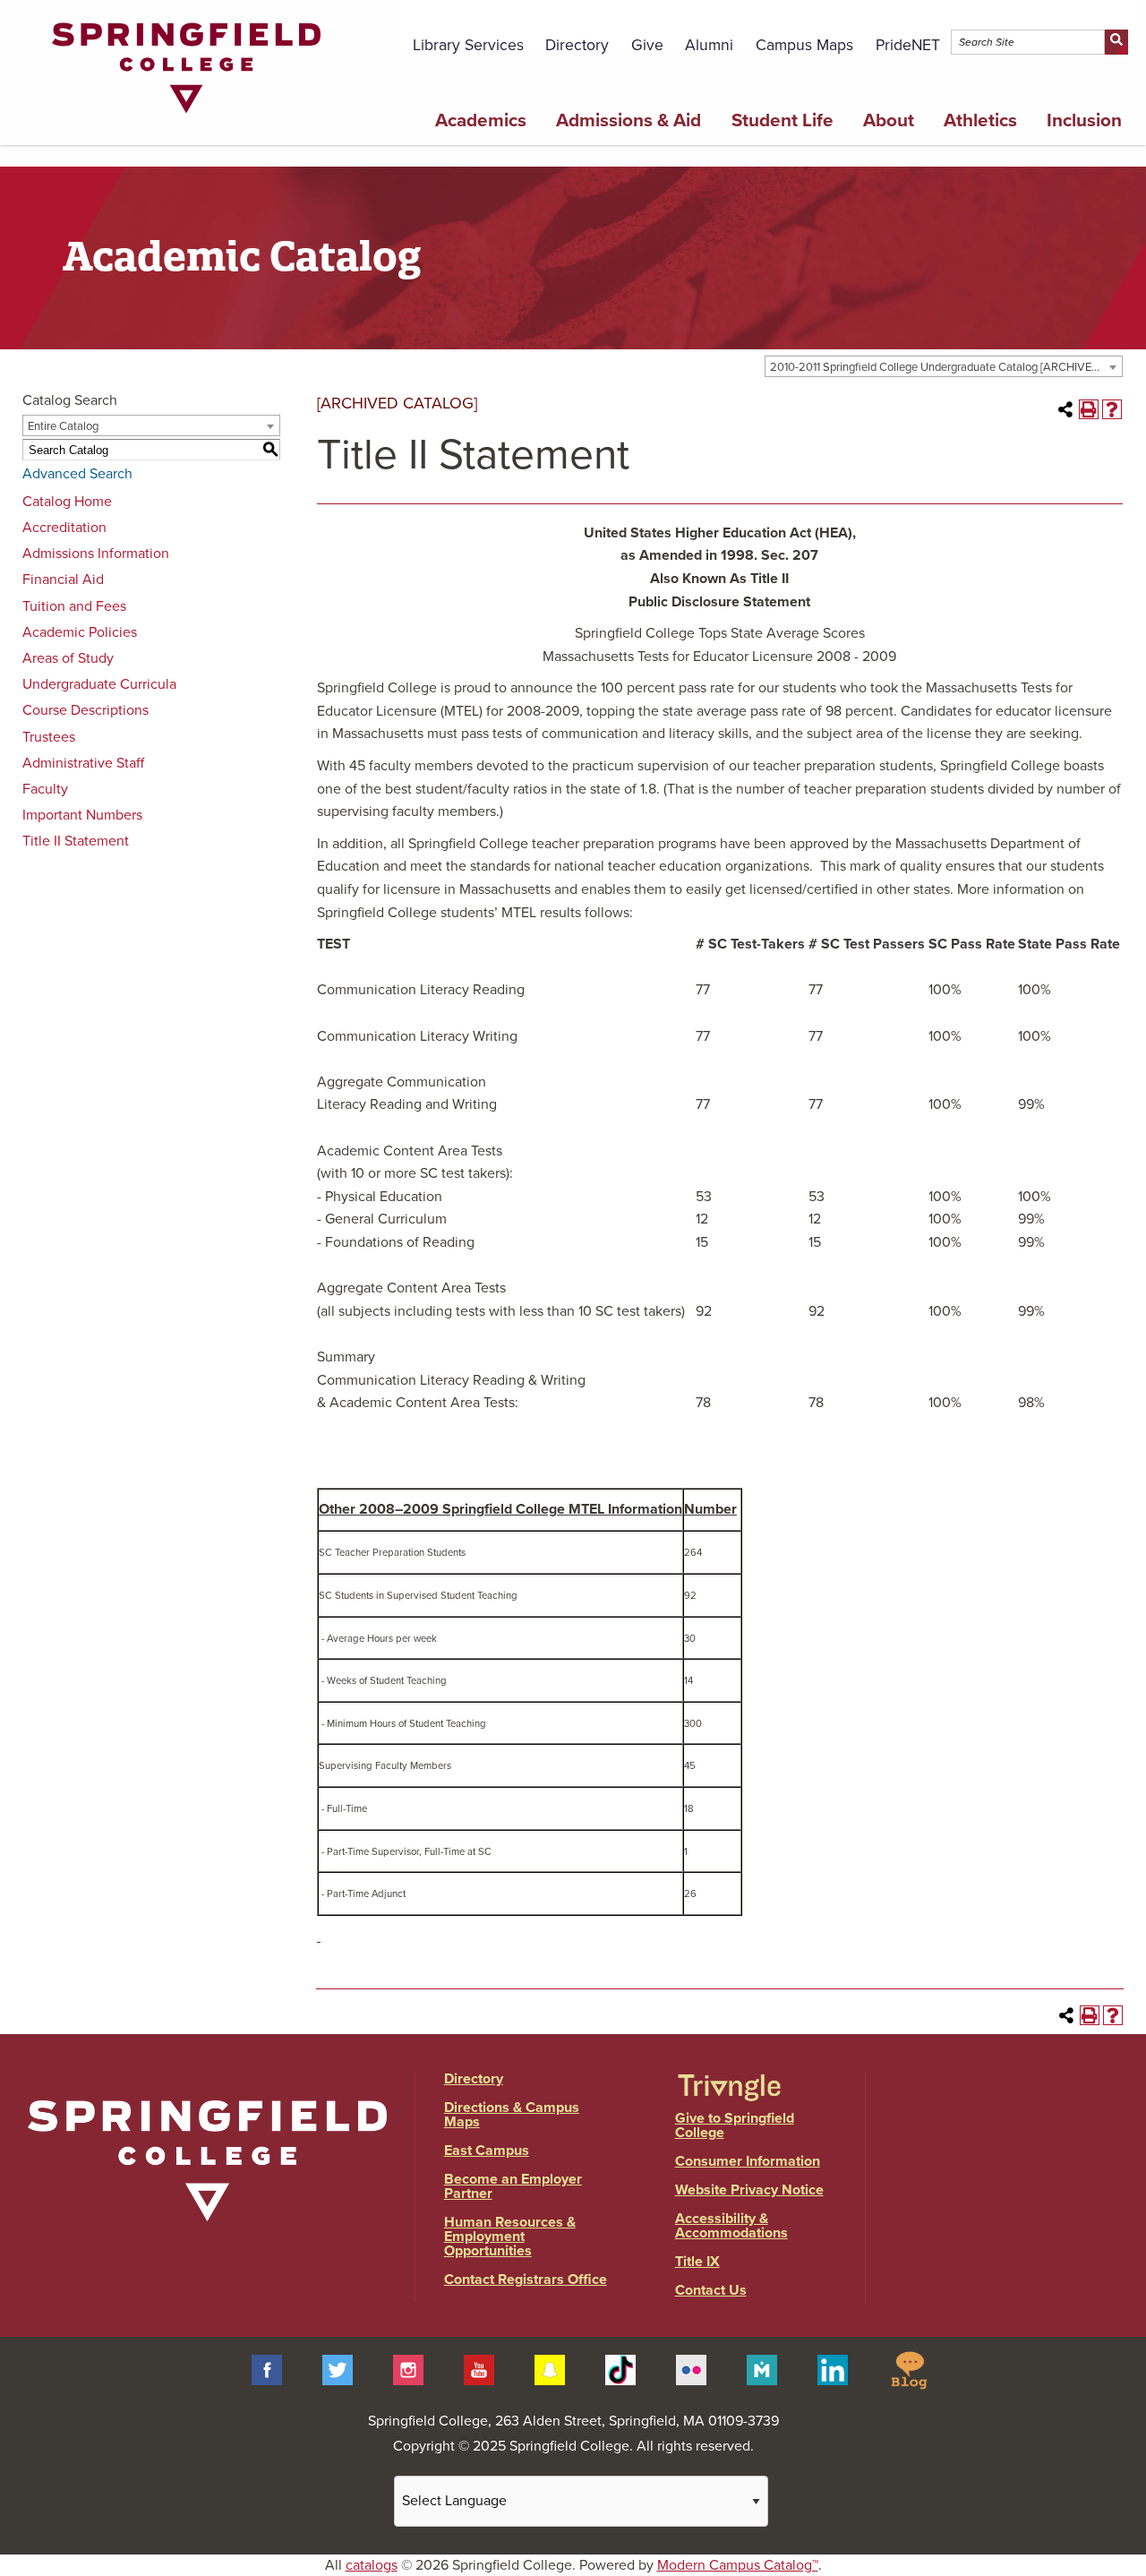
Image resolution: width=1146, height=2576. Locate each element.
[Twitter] (338, 2369)
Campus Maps (804, 45)
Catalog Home (67, 502)
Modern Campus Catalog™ (738, 2565)
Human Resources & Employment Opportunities (510, 2237)
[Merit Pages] (762, 2369)
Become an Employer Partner (513, 2186)
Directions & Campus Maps (512, 2115)
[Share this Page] (1065, 409)
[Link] (186, 117)
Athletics (980, 120)
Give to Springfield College (735, 2125)
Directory (577, 45)
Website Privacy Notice (749, 2190)
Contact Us (711, 2290)
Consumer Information (748, 2161)
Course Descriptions (86, 710)
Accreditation (64, 528)
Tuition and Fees (74, 606)
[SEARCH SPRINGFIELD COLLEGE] (1116, 42)
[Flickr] (691, 2369)
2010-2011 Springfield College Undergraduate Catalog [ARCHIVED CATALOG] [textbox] (946, 367)
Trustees (49, 737)
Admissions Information (96, 554)
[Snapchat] (550, 2369)
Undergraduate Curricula (99, 684)
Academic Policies (80, 632)
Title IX (697, 2262)
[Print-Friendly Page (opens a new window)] (1089, 409)
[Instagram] (408, 2369)
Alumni (709, 45)
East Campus (487, 2151)
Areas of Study (68, 658)
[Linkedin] (833, 2369)
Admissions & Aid (629, 120)
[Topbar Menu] (1127, 21)
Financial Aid (63, 580)
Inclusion (1084, 120)
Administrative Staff (83, 763)
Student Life (783, 120)
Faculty (45, 789)
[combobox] (944, 366)
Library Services (468, 45)
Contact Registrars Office (526, 2280)
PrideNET (908, 45)
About (889, 120)
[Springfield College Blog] (909, 2369)
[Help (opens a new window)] (1112, 409)
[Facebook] (267, 2369)
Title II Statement (76, 841)
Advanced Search (77, 474)
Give (647, 45)
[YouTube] (479, 2369)
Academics (481, 120)
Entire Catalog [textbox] (63, 426)
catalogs (372, 2565)
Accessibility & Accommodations (731, 2226)
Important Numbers (82, 815)
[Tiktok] (620, 2369)
